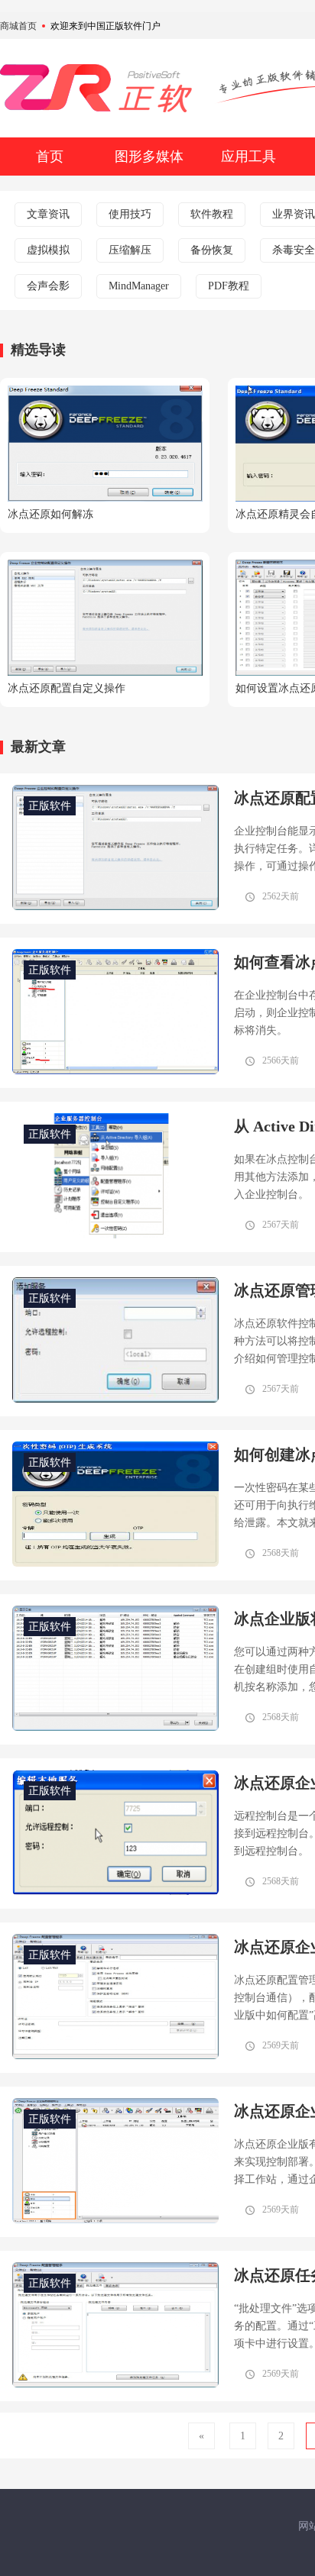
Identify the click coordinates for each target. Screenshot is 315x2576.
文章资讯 (48, 214)
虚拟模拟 (48, 250)
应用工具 (248, 157)
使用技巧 (130, 214)
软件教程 (212, 214)
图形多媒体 (149, 157)
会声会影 (48, 286)
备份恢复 (212, 250)
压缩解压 (130, 250)
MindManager (139, 286)
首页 (50, 157)
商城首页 (18, 26)
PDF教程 (229, 286)
